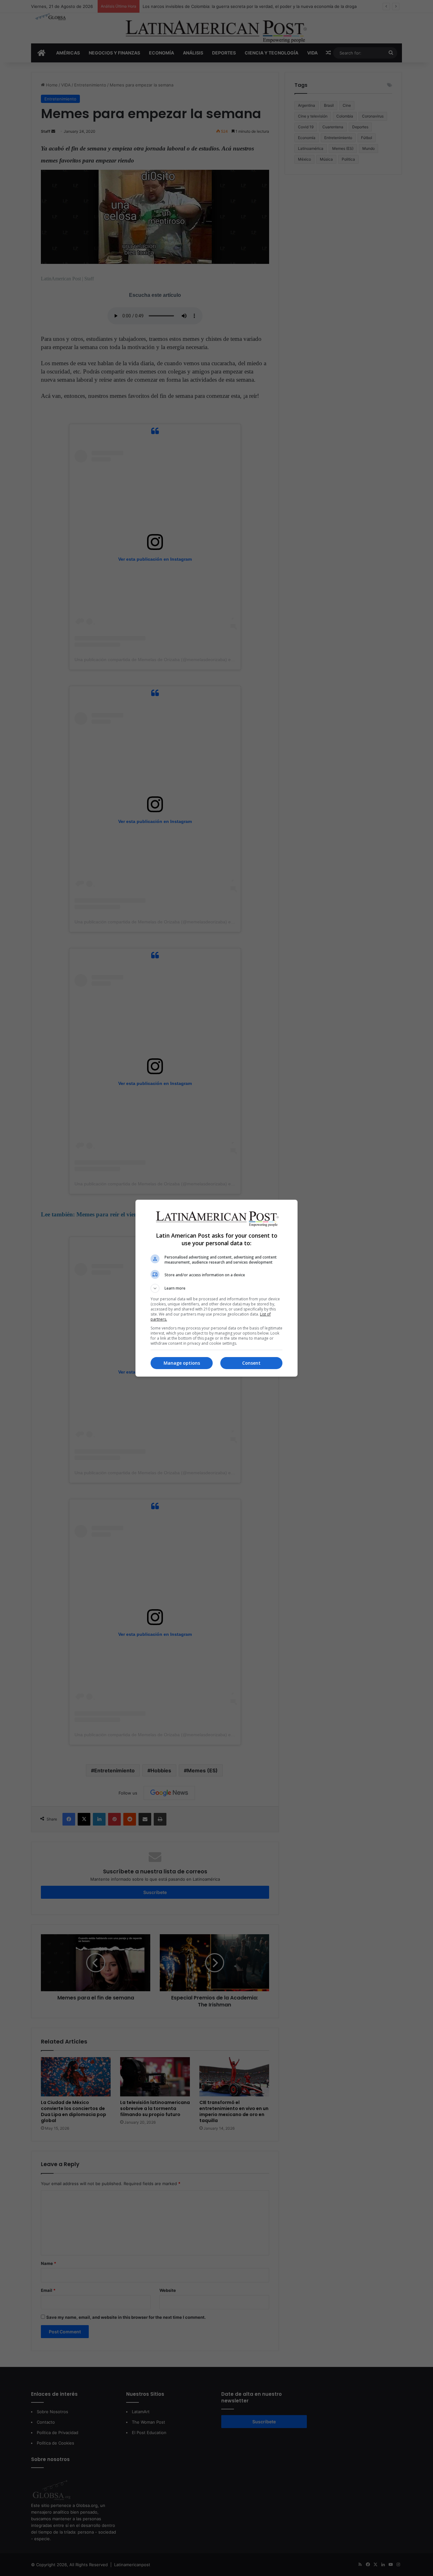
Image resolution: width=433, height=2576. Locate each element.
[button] (217, 1288)
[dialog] (217, 1288)
